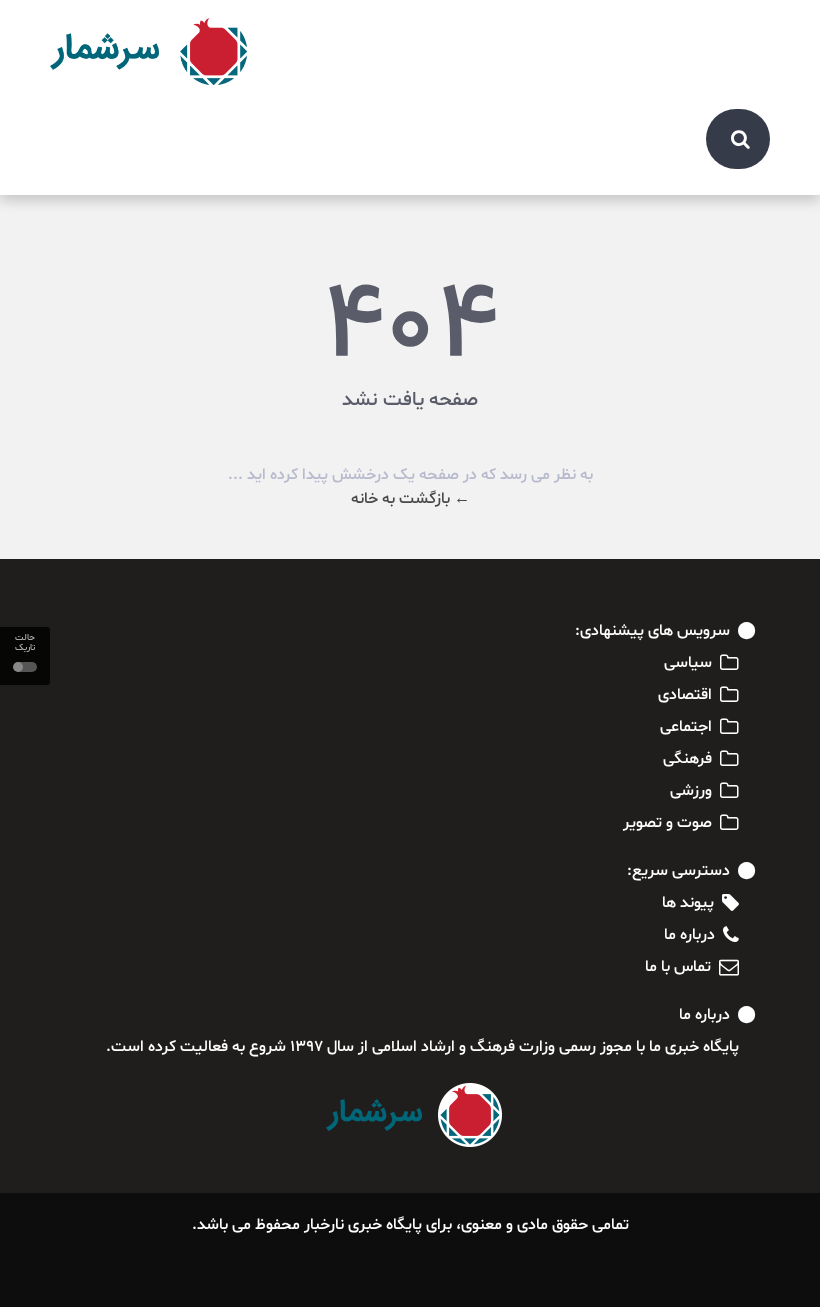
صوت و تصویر (667, 823)
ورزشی (691, 791)
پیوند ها (688, 903)
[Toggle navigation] (744, 32)
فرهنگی (687, 759)
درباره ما (689, 935)
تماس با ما (678, 967)
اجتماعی (686, 727)
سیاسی (688, 663)
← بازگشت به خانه (410, 499)
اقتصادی (685, 695)
